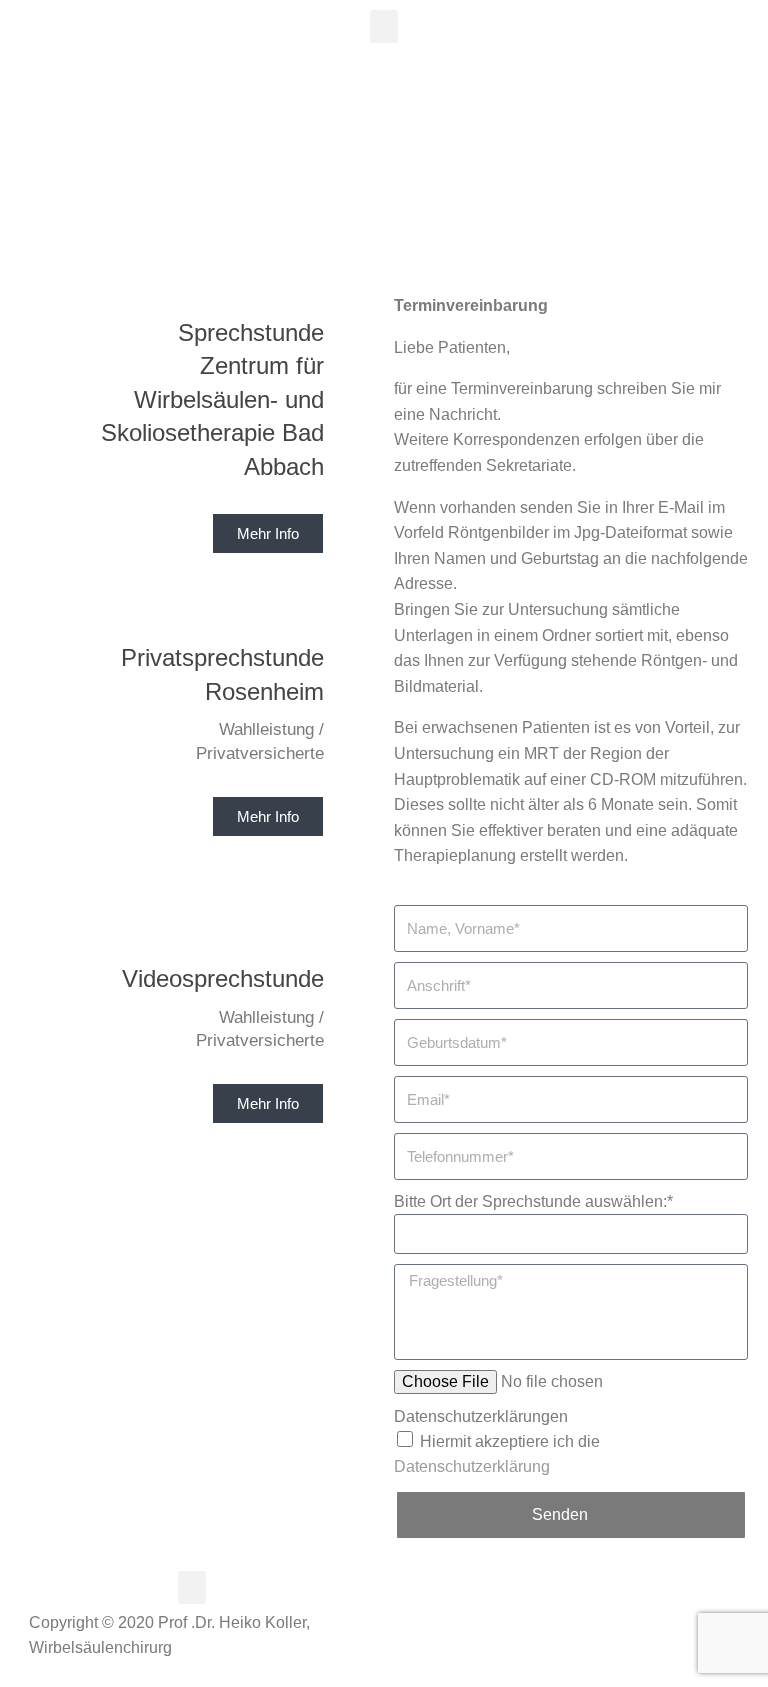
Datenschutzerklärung (472, 1466)
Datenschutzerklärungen (481, 1416)
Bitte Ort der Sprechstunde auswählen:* (533, 1201)
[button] (384, 26)
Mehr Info (268, 816)
